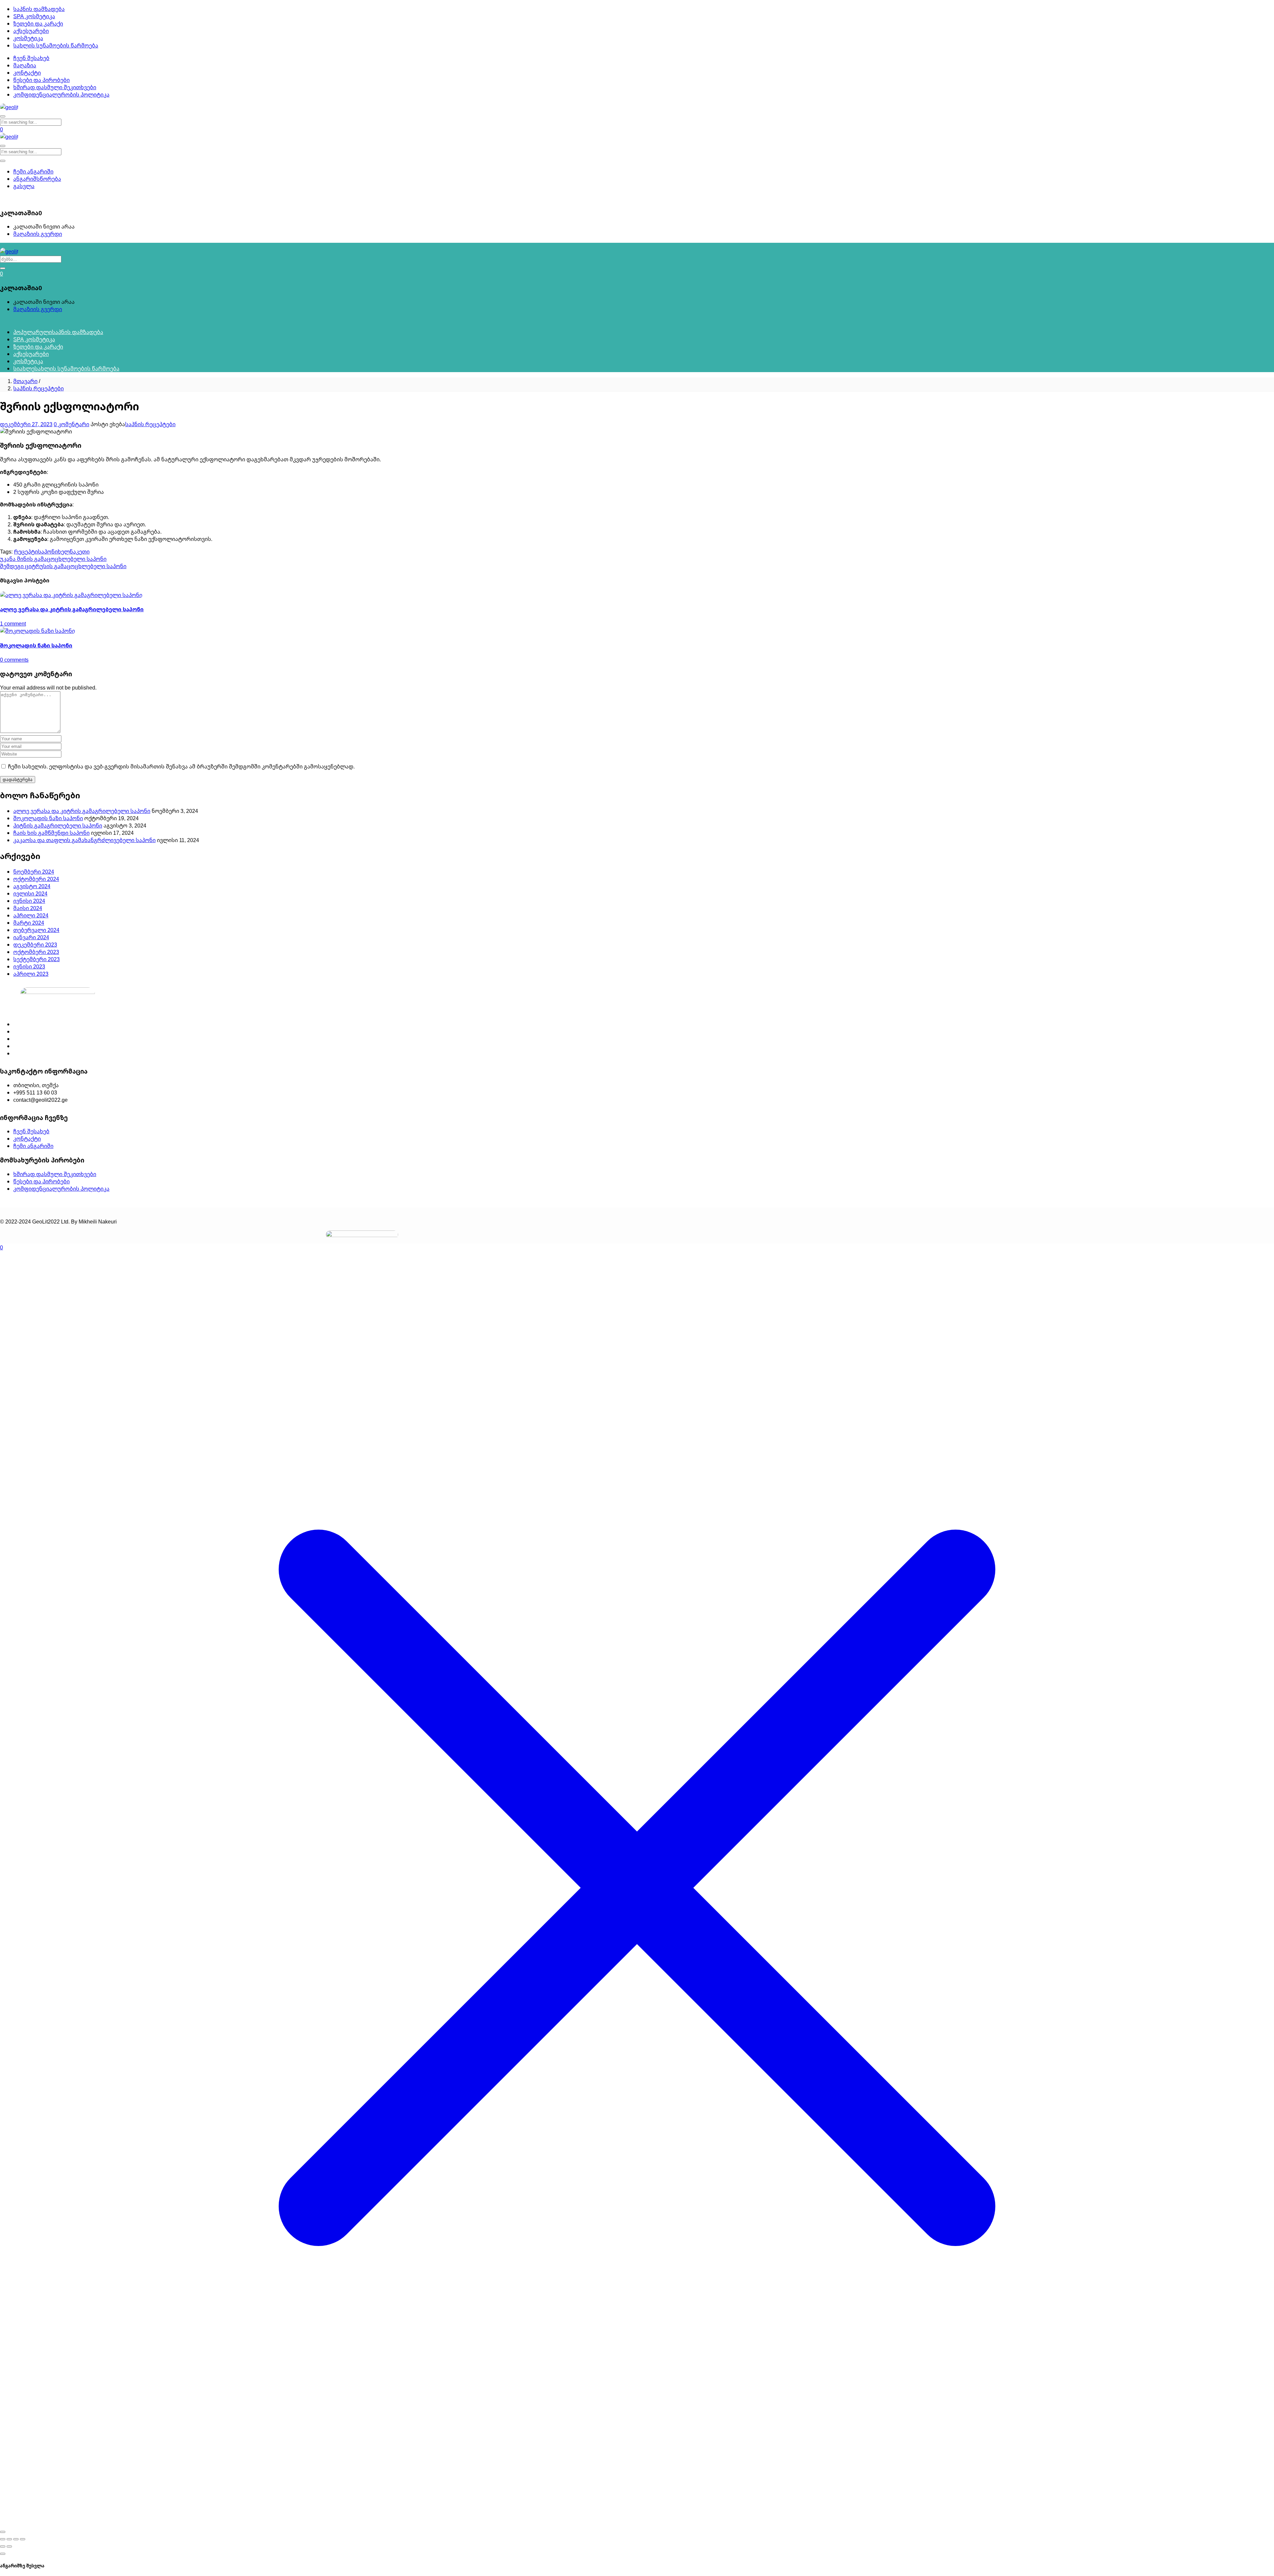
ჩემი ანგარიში (33, 171)
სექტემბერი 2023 (36, 959)
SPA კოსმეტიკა (34, 16)
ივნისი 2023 (29, 966)
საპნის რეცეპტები (38, 388)
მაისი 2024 (28, 908)
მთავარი (25, 381)
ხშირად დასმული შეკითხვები (55, 87)
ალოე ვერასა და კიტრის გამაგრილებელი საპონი (72, 609)
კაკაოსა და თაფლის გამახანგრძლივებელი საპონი (84, 840)
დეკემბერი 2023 (35, 945)
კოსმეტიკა (28, 38)
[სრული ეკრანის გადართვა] (9, 2539)
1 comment (13, 624)
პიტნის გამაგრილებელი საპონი (58, 826)
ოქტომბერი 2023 (36, 952)
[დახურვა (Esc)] (23, 2539)
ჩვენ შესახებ (31, 58)
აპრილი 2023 (31, 974)
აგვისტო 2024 (32, 886)
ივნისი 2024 (29, 901)
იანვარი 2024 (31, 937)
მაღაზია (25, 65)
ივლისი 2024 (30, 893)
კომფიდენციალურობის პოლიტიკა (61, 95)
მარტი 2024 (29, 923)
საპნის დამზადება (39, 9)
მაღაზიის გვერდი (38, 234)
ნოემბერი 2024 (34, 872)
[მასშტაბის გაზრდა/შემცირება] (3, 2539)
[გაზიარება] (16, 2539)
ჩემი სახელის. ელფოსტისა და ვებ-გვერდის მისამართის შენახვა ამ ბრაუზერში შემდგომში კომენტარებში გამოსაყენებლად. (181, 766)
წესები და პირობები (41, 80)
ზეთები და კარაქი (38, 24)
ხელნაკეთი (74, 552)
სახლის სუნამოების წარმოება (56, 45)
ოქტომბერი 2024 (36, 879)
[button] (1, 199)
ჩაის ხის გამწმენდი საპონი (51, 833)
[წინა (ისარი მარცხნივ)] (3, 2546)
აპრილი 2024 (31, 915)
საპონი (48, 552)
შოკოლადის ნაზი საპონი (36, 645)
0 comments (14, 660)
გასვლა (24, 186)
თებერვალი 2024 (36, 930)
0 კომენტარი (71, 424)
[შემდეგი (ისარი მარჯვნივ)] (9, 2546)
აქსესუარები (31, 31)
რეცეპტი (26, 552)
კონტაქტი (27, 73)
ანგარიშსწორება (37, 179)
